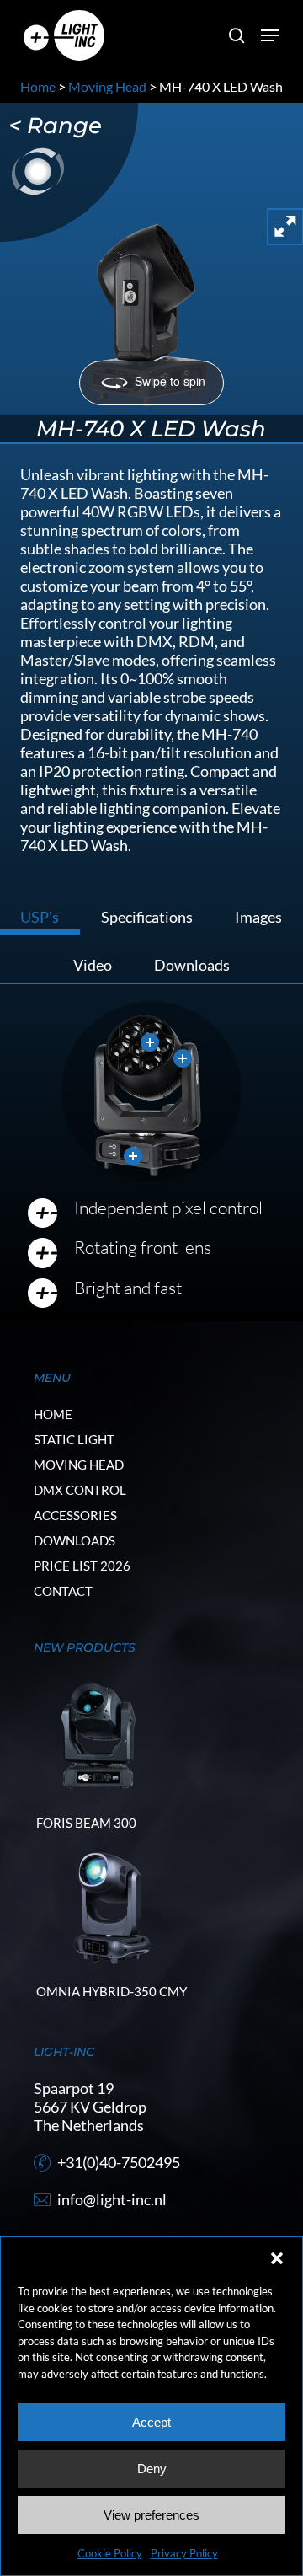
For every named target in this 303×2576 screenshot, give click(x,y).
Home (38, 86)
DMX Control (80, 1490)
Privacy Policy (184, 2553)
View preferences (151, 2515)
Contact (63, 1591)
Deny (152, 2469)
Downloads (74, 1540)
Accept (151, 2422)
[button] (277, 2258)
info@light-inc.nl (112, 2199)
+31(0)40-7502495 (119, 2162)
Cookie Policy (110, 2553)
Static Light (74, 1439)
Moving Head (107, 86)
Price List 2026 (82, 1566)
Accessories (75, 1515)
